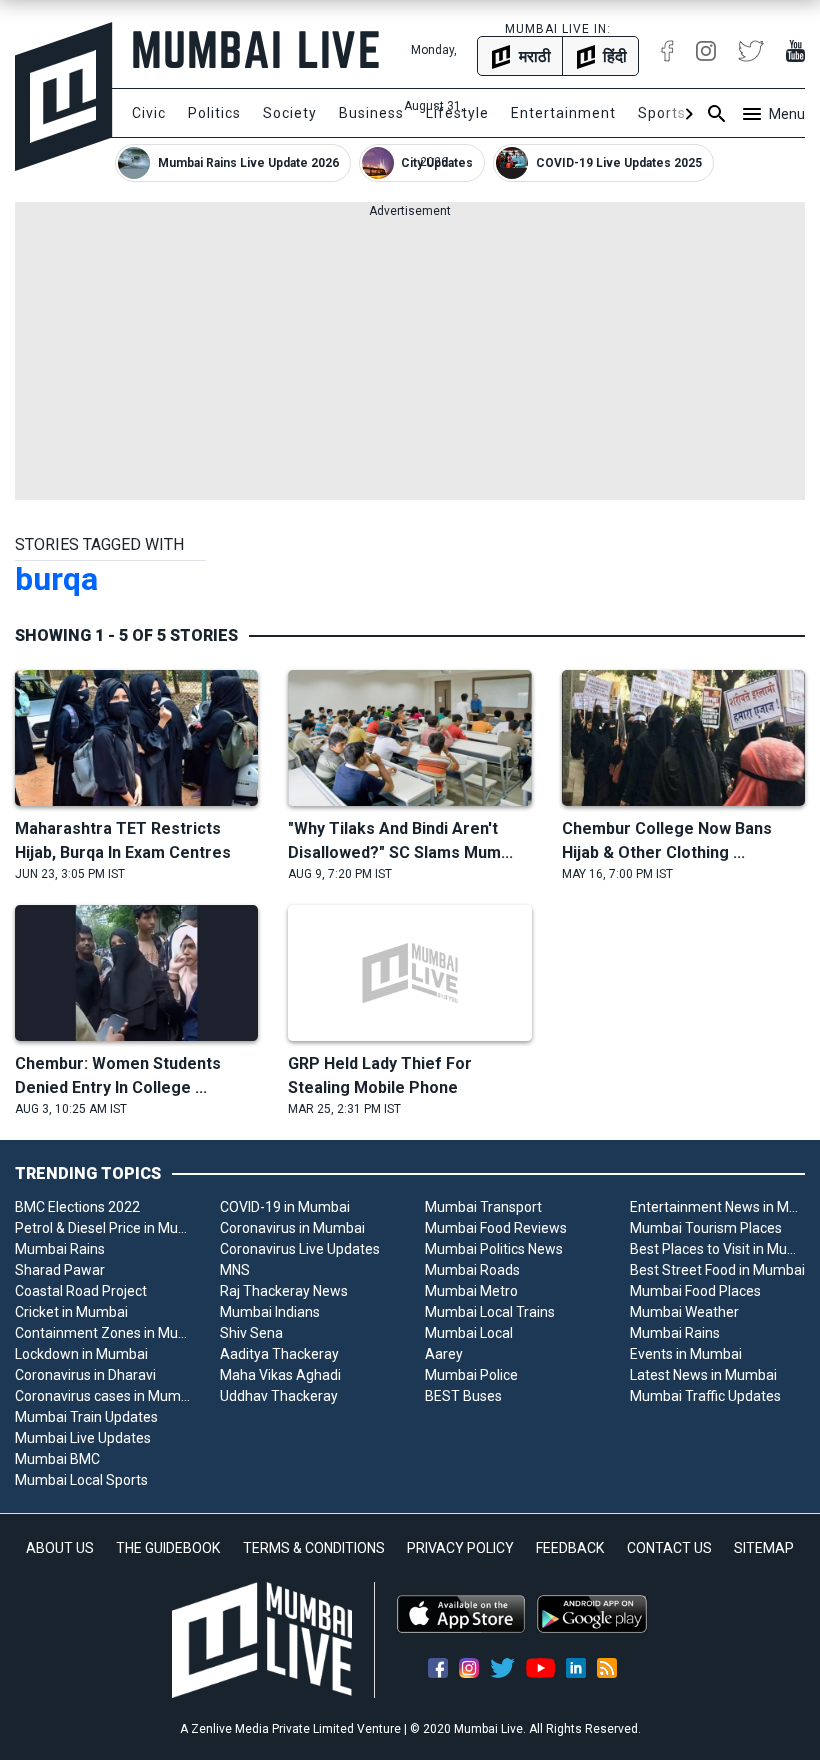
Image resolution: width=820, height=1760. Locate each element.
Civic (149, 113)
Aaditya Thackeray (279, 1354)
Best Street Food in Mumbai (717, 1270)
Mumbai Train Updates (86, 1417)
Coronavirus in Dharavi (85, 1375)
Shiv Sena (251, 1333)
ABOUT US (60, 1548)
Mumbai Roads (472, 1270)
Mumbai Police (471, 1375)
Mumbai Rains (60, 1249)
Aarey (444, 1354)
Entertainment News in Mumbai (717, 1207)
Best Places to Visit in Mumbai (717, 1249)
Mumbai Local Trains (490, 1312)
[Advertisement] (410, 360)
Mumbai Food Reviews (496, 1228)
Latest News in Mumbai (703, 1375)
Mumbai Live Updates (83, 1438)
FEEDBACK (570, 1548)
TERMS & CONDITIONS (314, 1548)
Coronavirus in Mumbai (292, 1228)
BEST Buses (463, 1396)
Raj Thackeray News (284, 1291)
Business (371, 113)
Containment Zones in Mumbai (102, 1333)
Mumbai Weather (684, 1312)
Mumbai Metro (471, 1291)
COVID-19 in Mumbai (285, 1207)
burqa (56, 579)
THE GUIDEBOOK (168, 1548)
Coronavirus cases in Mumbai (102, 1396)
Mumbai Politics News (494, 1249)
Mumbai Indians (270, 1312)
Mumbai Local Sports (81, 1480)
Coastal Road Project (81, 1291)
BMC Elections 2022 (77, 1207)
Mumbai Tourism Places (706, 1228)
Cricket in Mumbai (71, 1312)
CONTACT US (669, 1548)
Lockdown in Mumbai (81, 1354)
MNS (235, 1270)
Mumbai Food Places (695, 1291)
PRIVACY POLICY (460, 1548)
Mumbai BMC (57, 1459)
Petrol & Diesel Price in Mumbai (102, 1228)
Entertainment (563, 113)
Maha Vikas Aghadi (280, 1375)
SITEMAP (764, 1548)
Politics (214, 113)
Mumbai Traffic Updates (705, 1396)
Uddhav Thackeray (279, 1396)
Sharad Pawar (60, 1270)
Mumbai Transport (483, 1207)
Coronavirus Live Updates (300, 1249)
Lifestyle (457, 113)
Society (290, 113)
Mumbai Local (469, 1333)
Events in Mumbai (686, 1354)
